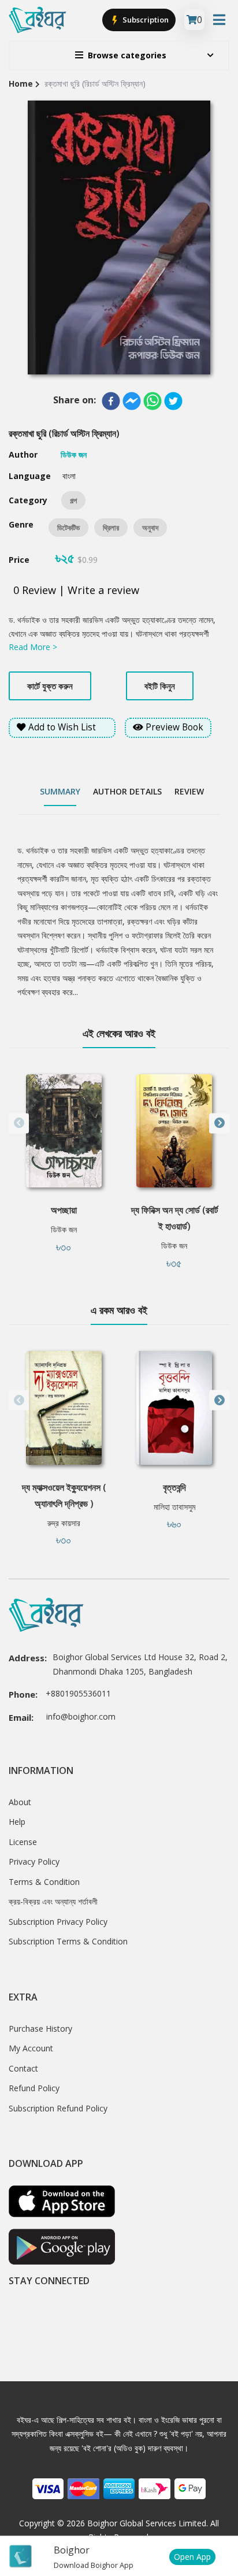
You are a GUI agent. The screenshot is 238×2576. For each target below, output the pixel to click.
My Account (31, 2048)
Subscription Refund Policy (58, 2108)
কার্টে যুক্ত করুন (50, 686)
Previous (19, 1123)
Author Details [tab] (127, 791)
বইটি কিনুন (160, 686)
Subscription (145, 20)
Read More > (33, 647)
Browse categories (127, 55)
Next (219, 1123)
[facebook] (111, 401)
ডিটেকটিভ (68, 528)
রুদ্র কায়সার (64, 1523)
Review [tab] (189, 791)
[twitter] (173, 401)
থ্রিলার (111, 528)
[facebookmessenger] (132, 401)
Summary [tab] (60, 791)
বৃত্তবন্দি (174, 1487)
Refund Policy (34, 2088)
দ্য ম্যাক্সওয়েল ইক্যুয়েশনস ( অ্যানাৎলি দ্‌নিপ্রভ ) (64, 1495)
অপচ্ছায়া (64, 1210)
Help (17, 1822)
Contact (23, 2068)
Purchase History (40, 2028)
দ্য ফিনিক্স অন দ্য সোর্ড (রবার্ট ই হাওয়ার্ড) (174, 1218)
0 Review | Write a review (76, 590)
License (23, 1842)
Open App (192, 2557)
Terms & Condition (44, 1882)
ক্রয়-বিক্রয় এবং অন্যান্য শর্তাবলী (53, 1901)
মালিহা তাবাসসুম (174, 1507)
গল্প (73, 500)
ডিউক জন (64, 1229)
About (20, 1802)
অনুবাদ (150, 528)
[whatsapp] (153, 401)
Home (21, 83)
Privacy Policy (34, 1862)
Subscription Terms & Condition (68, 1941)
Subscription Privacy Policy (58, 1922)
